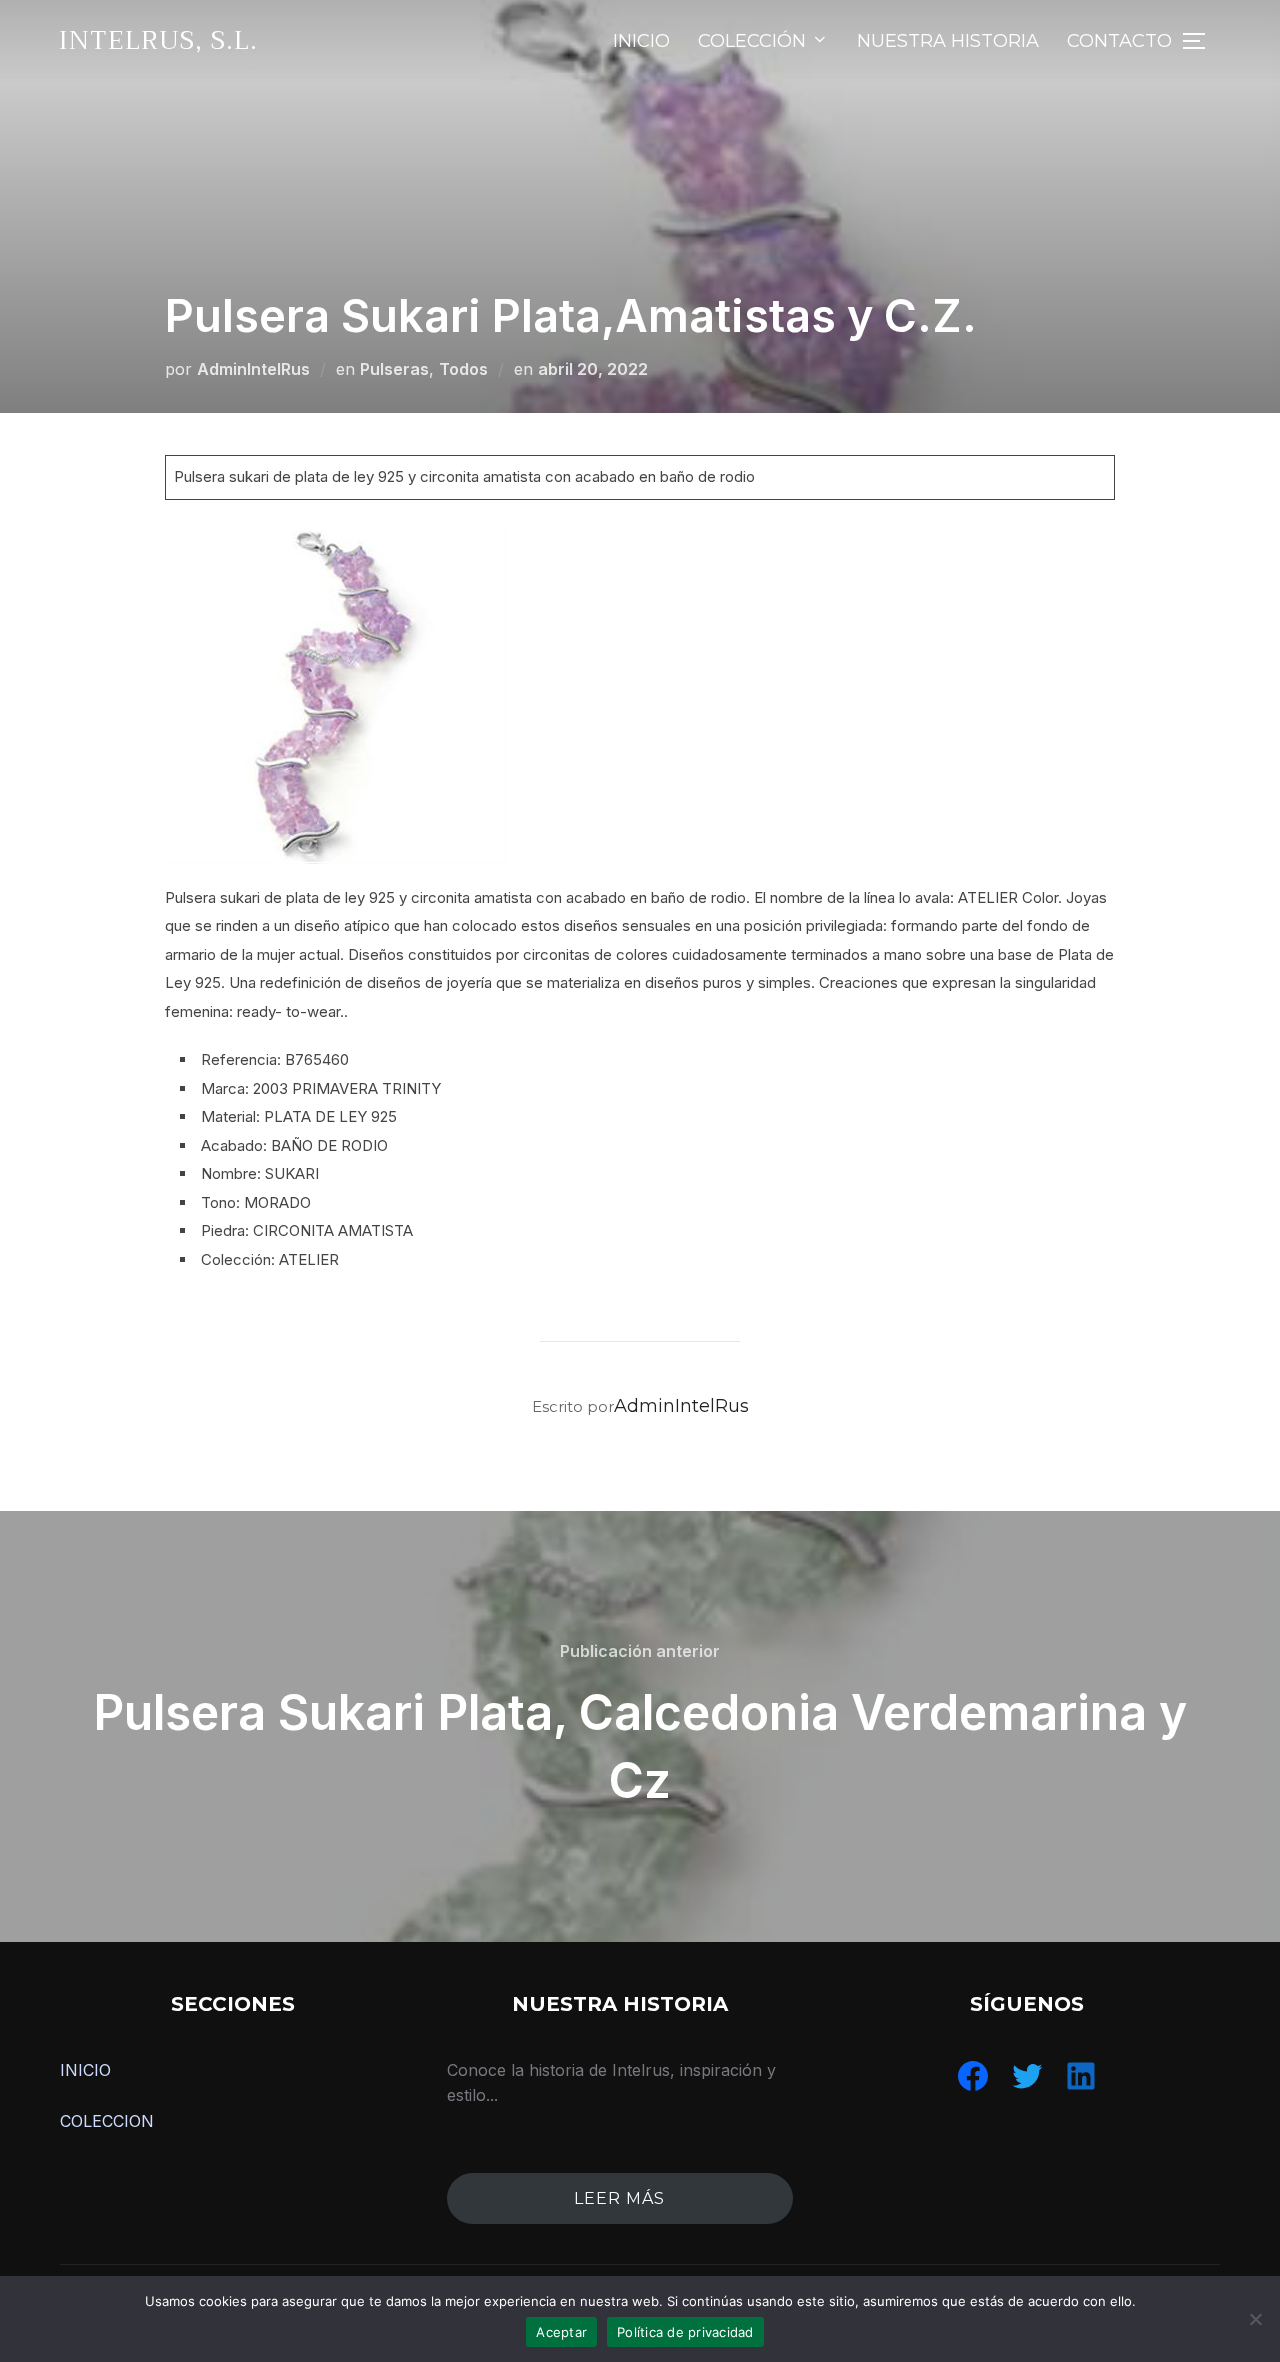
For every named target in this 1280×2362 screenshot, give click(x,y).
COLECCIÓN (752, 41)
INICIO (641, 41)
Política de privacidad (685, 2332)
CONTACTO (1119, 41)
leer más (619, 2198)
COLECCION (107, 2121)
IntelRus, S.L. (158, 40)
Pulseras (394, 369)
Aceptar (561, 2332)
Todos (463, 369)
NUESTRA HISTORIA (948, 41)
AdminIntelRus (253, 369)
